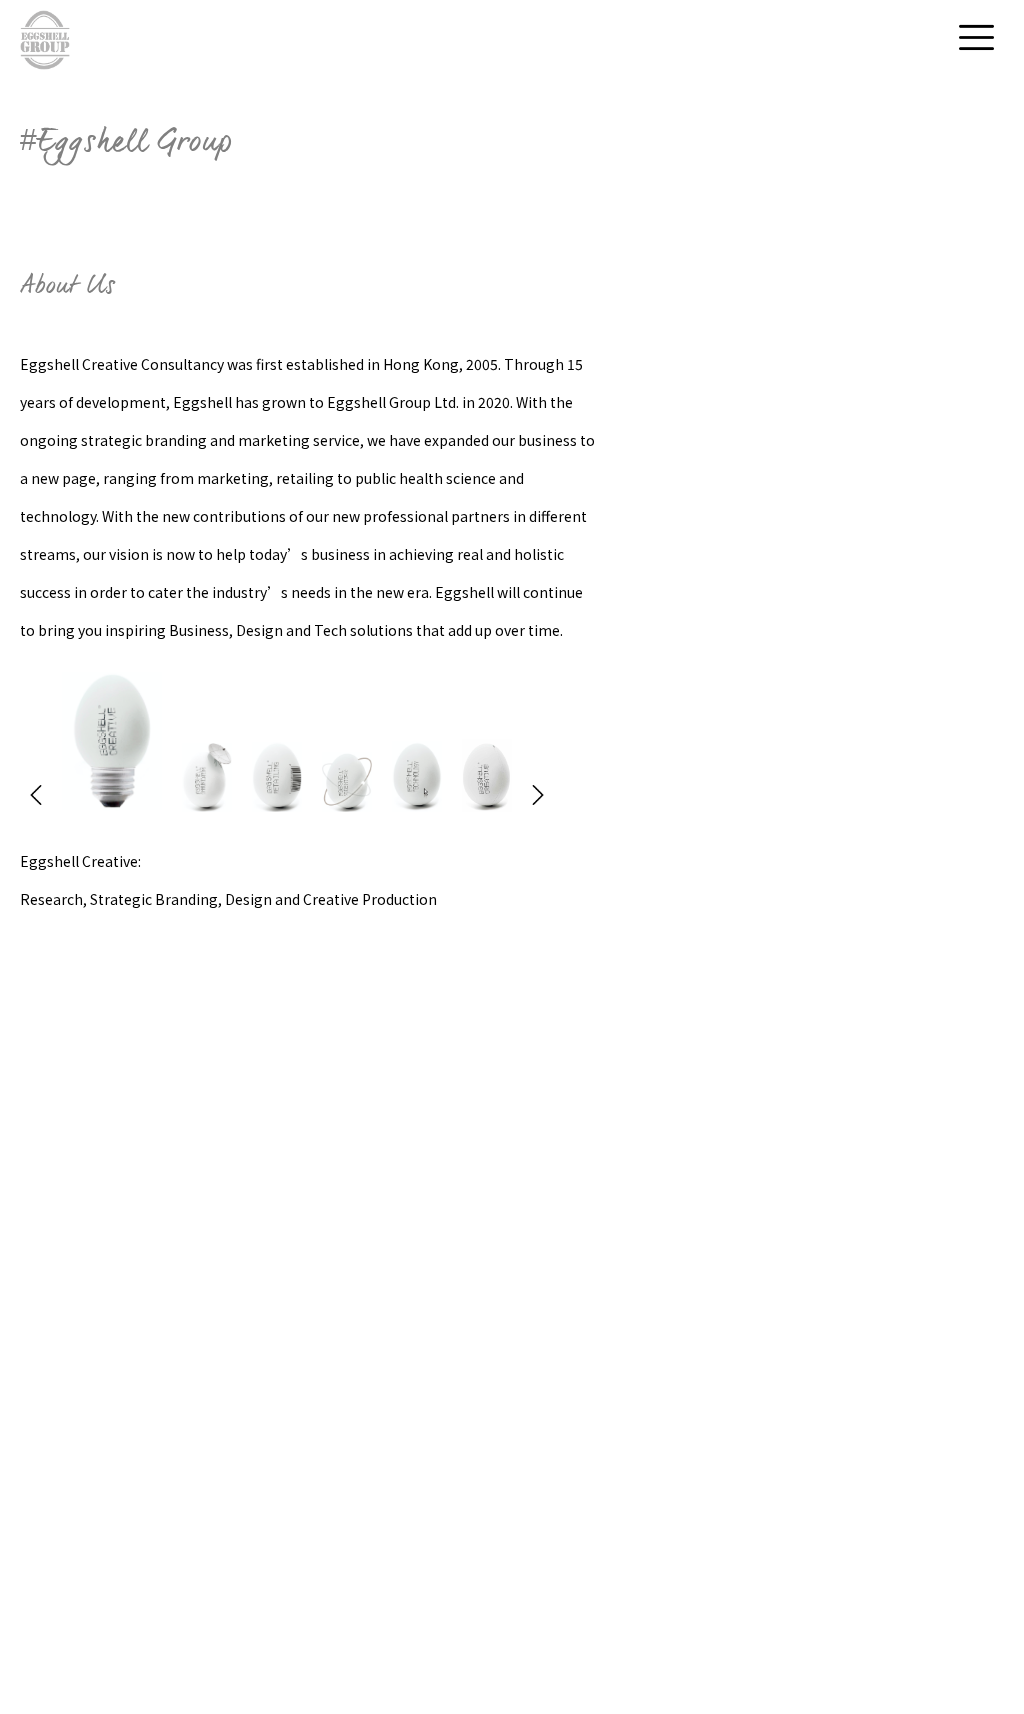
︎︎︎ (36, 798)
